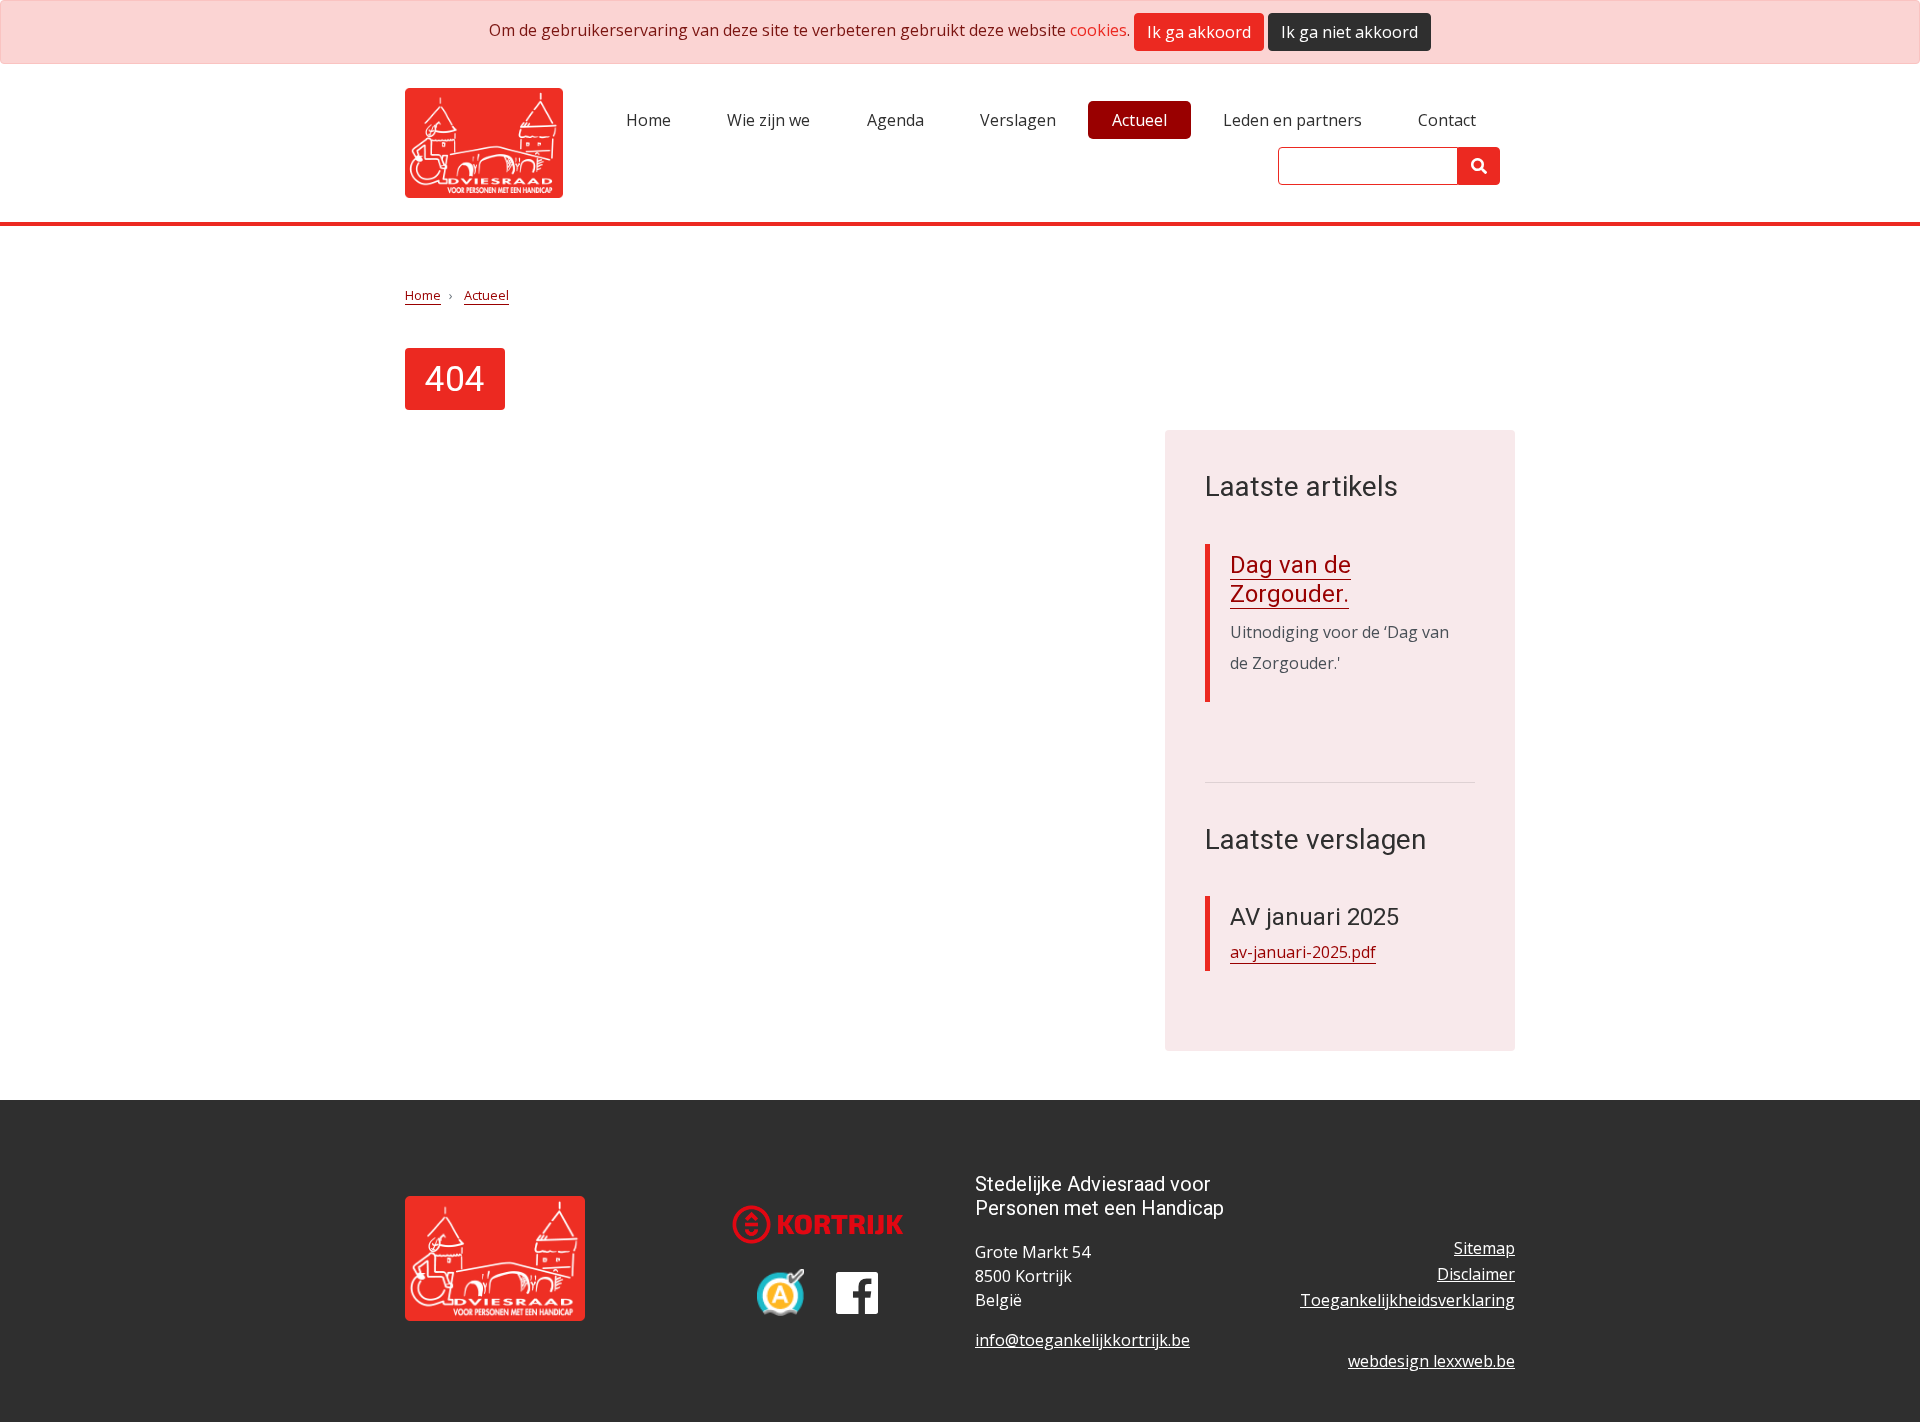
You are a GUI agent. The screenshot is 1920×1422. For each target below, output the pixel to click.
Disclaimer (1476, 1274)
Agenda (895, 120)
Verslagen (1018, 120)
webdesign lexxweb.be (1431, 1361)
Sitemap (1484, 1248)
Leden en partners (1292, 120)
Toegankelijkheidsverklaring (1407, 1300)
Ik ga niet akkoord (1349, 32)
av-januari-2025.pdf (1303, 952)
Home (648, 120)
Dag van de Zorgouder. (1290, 579)
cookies (1098, 30)
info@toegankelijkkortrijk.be (1082, 1340)
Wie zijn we (768, 120)
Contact (1447, 120)
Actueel (1139, 120)
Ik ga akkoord (1199, 32)
